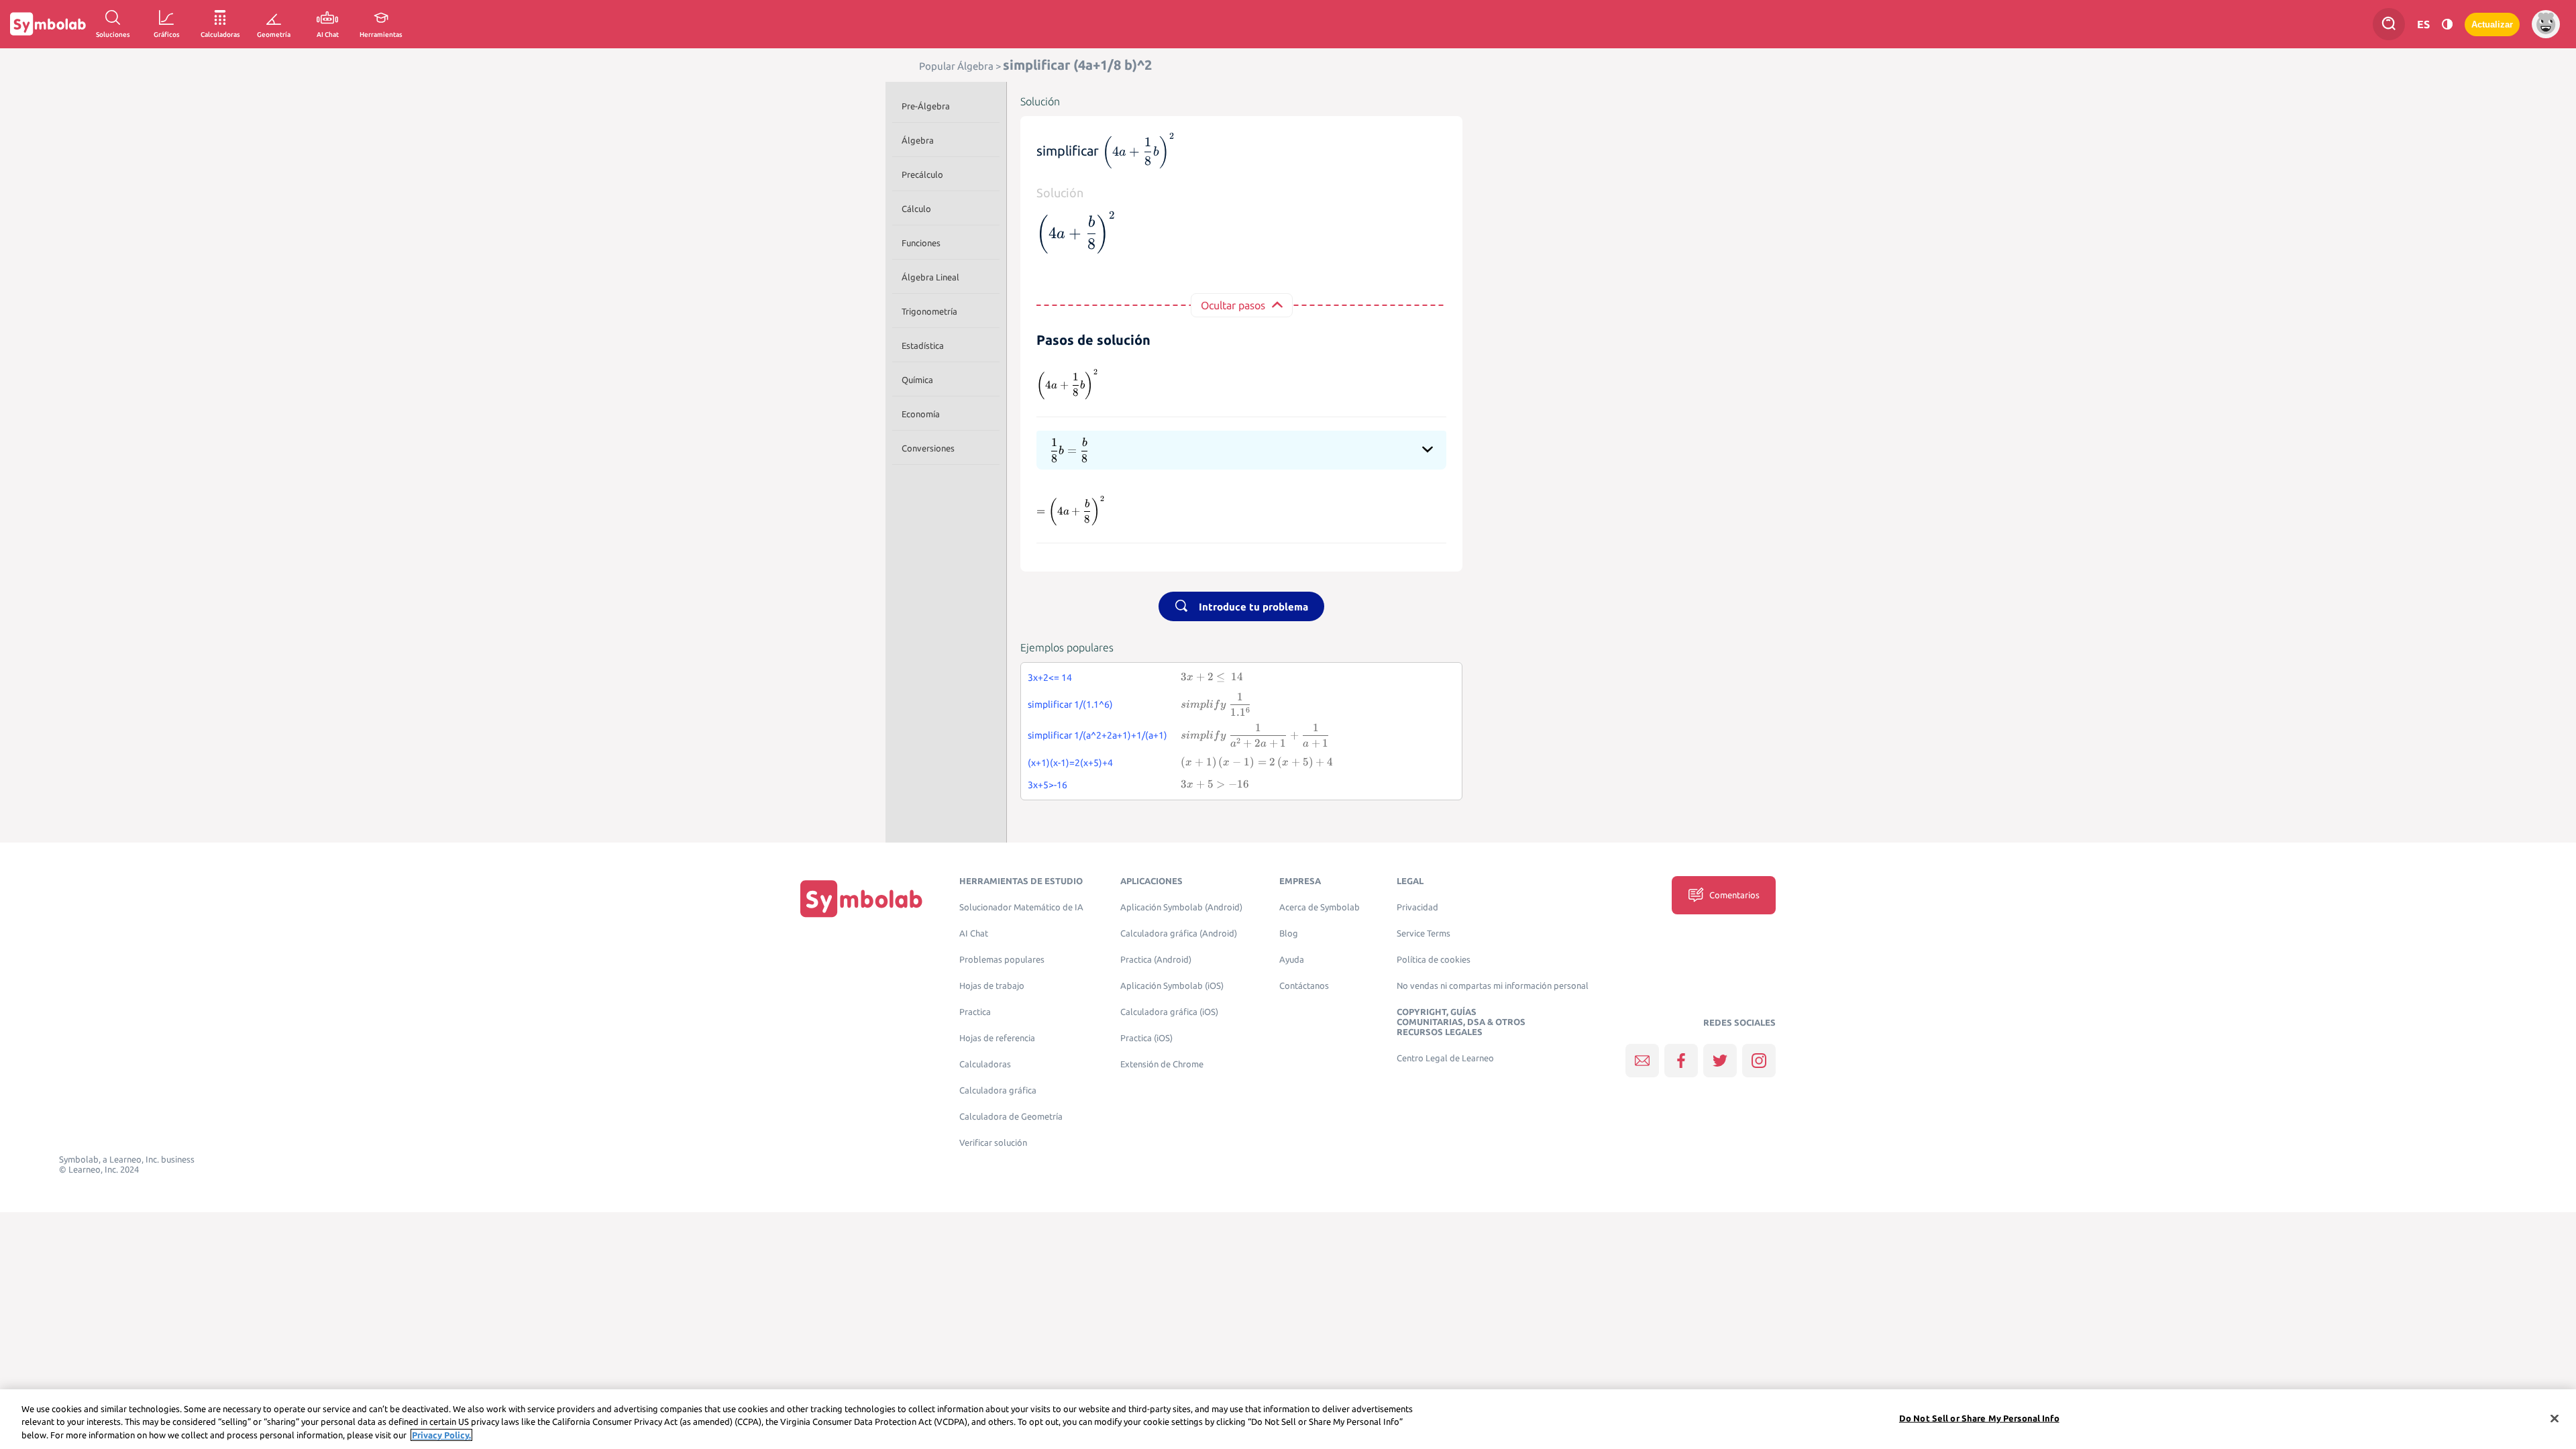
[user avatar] (2546, 24)
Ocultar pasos (1233, 305)
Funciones (921, 243)
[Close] (2555, 1418)
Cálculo (916, 209)
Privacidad (1417, 907)
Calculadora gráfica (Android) (1179, 933)
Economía (921, 414)
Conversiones (928, 448)
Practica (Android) (1156, 960)
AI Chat (974, 933)
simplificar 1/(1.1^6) (1070, 704)
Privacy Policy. (441, 1435)
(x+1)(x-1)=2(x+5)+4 (1070, 763)
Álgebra (918, 140)
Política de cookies (1434, 960)
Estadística (923, 345)
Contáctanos (1304, 986)
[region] (1288, 1419)
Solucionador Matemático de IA (1021, 907)
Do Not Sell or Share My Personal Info (1979, 1417)
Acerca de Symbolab (1320, 907)
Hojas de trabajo (992, 986)
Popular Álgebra (956, 66)
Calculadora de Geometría (1011, 1117)
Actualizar (2492, 24)
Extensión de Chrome (1162, 1064)
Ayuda (1292, 960)
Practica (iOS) (1146, 1038)
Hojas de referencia (997, 1038)
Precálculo (922, 174)
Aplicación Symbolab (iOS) (1172, 986)
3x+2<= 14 (1050, 678)
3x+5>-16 (1048, 785)
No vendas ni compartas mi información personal (1493, 986)
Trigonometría (929, 311)
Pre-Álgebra (926, 106)
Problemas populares (1002, 960)
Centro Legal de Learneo (1445, 1058)
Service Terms (1424, 933)
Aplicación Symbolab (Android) (1181, 907)
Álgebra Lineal (930, 277)
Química (917, 380)
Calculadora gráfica (998, 1090)
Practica (975, 1012)
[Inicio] (861, 899)
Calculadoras (985, 1064)
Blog (1289, 933)
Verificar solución (993, 1143)
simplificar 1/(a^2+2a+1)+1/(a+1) (1097, 735)
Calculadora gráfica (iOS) (1169, 1012)
